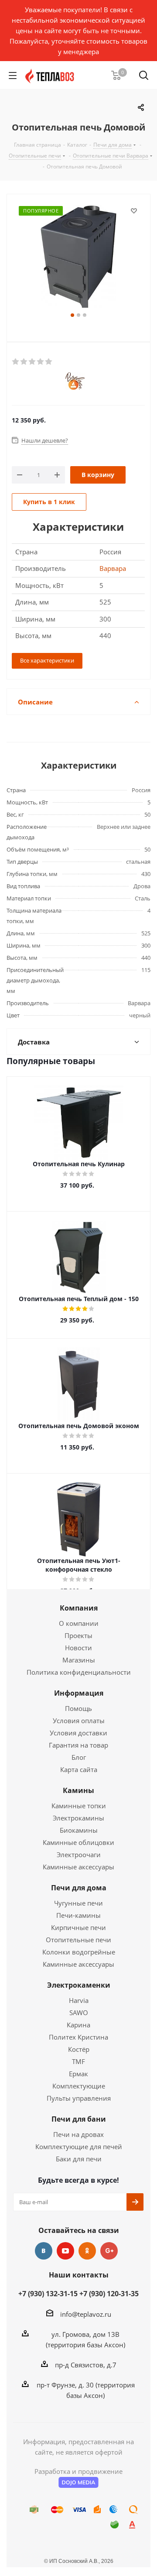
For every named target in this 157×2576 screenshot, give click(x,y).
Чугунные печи (78, 1903)
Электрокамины (78, 1818)
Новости (78, 1648)
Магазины (79, 1660)
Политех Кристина (78, 2037)
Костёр (79, 2049)
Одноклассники (87, 2251)
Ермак (78, 2074)
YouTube (65, 2251)
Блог (79, 1757)
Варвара (113, 568)
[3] (32, 362)
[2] (24, 362)
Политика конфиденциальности (79, 1672)
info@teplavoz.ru (86, 2314)
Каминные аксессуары (78, 1867)
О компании (79, 1623)
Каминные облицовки (78, 1842)
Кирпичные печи (78, 1927)
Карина (78, 2025)
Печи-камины (78, 1915)
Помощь (78, 1708)
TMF (78, 2061)
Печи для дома (79, 1888)
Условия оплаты (79, 1721)
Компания (79, 1608)
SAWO (79, 2013)
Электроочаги (79, 1855)
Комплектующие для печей (79, 2147)
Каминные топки (79, 1806)
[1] (16, 362)
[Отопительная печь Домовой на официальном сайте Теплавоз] (78, 258)
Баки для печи (79, 2159)
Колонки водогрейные (79, 1952)
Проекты (78, 1635)
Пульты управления (79, 2098)
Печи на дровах (78, 2134)
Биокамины (79, 1830)
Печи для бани (79, 2119)
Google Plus (109, 2251)
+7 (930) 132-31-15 (48, 2294)
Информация (79, 1693)
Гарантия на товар (78, 1745)
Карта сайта (79, 1769)
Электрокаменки (79, 1985)
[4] (41, 362)
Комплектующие (79, 2086)
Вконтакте (44, 2251)
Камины (78, 1790)
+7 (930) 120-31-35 (109, 2294)
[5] (49, 362)
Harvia (79, 2000)
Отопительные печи (78, 1940)
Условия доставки (78, 1733)
